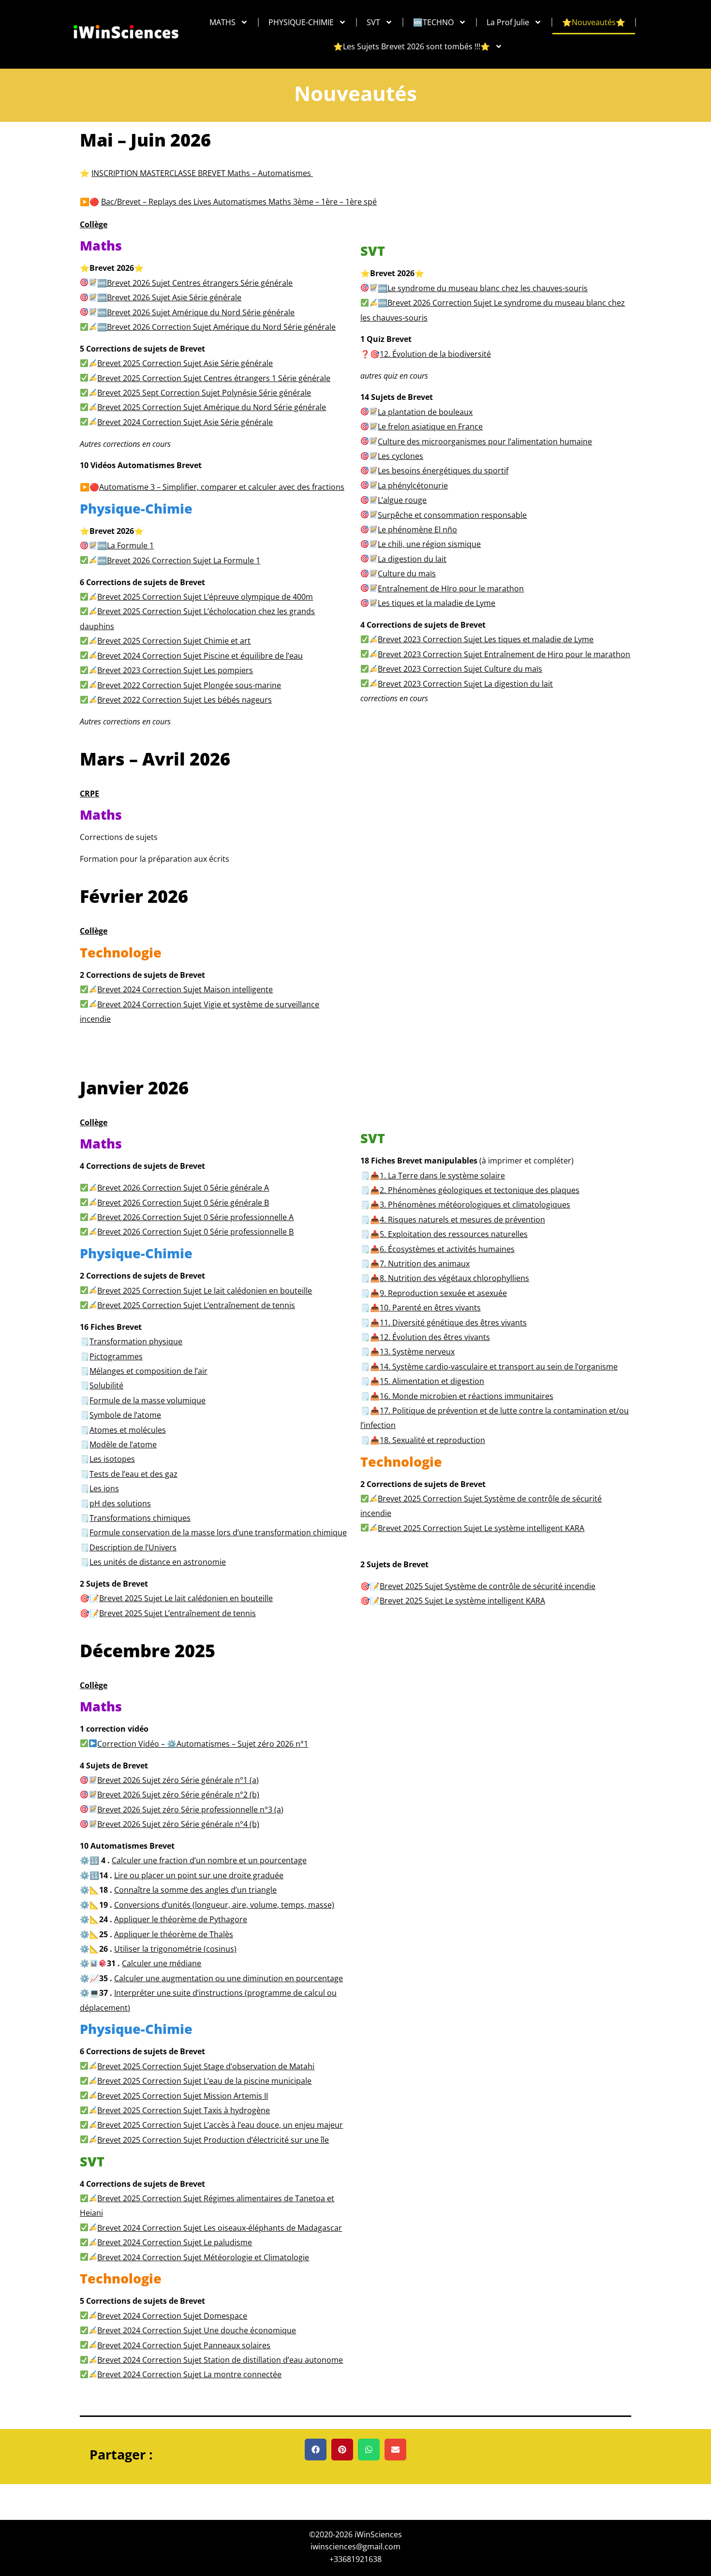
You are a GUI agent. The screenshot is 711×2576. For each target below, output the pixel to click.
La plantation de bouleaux (425, 412)
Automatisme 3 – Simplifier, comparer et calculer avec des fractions (222, 487)
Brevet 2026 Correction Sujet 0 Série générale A (183, 1188)
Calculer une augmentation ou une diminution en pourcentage (229, 1978)
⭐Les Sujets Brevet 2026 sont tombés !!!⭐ (412, 46)
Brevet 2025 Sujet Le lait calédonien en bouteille (186, 1598)
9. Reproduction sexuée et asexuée (443, 1293)
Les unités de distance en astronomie (158, 1562)
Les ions (104, 1488)
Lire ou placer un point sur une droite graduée (199, 1875)
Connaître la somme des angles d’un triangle (195, 1890)
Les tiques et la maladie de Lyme (437, 603)
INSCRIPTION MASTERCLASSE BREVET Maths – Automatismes (202, 173)
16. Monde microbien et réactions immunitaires (467, 1396)
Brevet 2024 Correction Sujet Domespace (172, 2316)
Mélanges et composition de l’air (148, 1371)
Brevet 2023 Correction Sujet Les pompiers (175, 670)
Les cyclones (400, 456)
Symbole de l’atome (125, 1415)
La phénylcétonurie (413, 486)
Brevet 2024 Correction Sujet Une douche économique (197, 2330)
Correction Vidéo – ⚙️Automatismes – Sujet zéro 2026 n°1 (203, 1744)
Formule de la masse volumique (148, 1400)
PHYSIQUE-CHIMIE (301, 22)
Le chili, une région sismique (429, 544)
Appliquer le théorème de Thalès (174, 1934)
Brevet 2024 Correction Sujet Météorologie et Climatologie (203, 2257)
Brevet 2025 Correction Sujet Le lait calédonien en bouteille (205, 1291)
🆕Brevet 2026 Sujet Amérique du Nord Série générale (196, 312)
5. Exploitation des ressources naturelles (454, 1234)
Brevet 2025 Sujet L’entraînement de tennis (178, 1613)
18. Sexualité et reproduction (432, 1440)
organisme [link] (598, 1367)
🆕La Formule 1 (126, 545)
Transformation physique (136, 1341)
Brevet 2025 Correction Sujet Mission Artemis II (183, 2096)
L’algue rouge (402, 500)
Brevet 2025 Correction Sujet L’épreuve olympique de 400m (205, 597)
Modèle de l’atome (123, 1444)
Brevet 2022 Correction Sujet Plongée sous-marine (189, 685)
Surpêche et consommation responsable (452, 515)
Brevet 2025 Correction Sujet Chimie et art (174, 641)
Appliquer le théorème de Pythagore (181, 1919)
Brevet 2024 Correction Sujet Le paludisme (175, 2242)
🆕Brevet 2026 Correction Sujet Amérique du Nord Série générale (216, 327)
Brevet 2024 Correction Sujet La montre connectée (189, 2374)
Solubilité (106, 1385)
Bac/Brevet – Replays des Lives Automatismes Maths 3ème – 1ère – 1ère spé (239, 202)
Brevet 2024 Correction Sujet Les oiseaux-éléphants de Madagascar (220, 2228)
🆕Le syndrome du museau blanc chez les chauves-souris (483, 288)
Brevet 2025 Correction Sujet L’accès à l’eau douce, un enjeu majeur (220, 2125)
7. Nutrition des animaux (425, 1264)
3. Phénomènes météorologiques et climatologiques (475, 1205)
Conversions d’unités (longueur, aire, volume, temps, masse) (224, 1905)
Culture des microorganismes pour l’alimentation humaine (485, 442)
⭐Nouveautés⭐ (594, 22)
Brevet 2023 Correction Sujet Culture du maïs (460, 669)
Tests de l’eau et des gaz (133, 1474)
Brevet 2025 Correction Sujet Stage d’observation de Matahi (206, 2066)
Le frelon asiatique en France (430, 427)
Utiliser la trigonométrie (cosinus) (175, 1949)
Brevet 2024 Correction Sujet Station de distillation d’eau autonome (220, 2360)
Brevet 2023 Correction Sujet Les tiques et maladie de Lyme (486, 639)
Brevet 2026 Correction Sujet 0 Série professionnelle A (195, 1217)
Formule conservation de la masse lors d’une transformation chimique (218, 1532)
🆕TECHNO (433, 22)
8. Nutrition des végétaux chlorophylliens (454, 1278)
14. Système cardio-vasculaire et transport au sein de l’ (499, 1367)
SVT (373, 22)
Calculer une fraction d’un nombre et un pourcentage (209, 1860)
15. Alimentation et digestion (432, 1381)
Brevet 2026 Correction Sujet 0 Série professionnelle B (195, 1232)
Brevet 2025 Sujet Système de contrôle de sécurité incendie (488, 1586)
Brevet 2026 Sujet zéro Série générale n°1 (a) (178, 1780)
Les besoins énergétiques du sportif (443, 471)
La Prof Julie (508, 22)
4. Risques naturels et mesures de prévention (462, 1220)
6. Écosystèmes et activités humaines (447, 1249)
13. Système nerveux (417, 1352)
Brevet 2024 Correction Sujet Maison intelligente (185, 989)
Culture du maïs (407, 574)
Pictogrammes (116, 1356)
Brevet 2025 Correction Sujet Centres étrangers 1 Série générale (214, 378)
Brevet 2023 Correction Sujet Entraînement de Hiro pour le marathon (504, 654)
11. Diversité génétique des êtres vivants (453, 1323)
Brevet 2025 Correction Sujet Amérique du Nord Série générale (212, 407)
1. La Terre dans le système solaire (442, 1176)
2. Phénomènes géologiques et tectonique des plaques (480, 1190)
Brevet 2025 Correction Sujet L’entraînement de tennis (196, 1305)
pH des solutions (120, 1503)
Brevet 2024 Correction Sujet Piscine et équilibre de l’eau (200, 656)
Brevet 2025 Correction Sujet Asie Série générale (185, 363)
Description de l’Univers (133, 1547)
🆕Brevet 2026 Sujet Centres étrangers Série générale (195, 283)
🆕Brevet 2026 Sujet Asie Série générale (169, 297)
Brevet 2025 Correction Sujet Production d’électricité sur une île (213, 2140)
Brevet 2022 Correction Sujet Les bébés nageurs (185, 700)
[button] (316, 2450)
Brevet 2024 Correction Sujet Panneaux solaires (184, 2345)
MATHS (222, 22)
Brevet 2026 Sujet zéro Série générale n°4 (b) (178, 1824)
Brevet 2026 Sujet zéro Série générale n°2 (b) (178, 1795)
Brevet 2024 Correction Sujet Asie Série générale (185, 422)
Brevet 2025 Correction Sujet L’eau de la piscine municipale (204, 2081)
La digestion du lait (412, 559)
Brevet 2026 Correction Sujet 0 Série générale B (183, 1203)
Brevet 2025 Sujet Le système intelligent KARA (462, 1601)
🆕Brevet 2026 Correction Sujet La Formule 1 (179, 560)
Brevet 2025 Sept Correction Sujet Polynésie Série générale (204, 393)
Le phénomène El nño (417, 530)
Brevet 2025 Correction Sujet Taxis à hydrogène (184, 2110)
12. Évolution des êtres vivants (435, 1337)
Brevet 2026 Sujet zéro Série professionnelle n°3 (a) (190, 1810)
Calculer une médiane (162, 1963)
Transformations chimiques (140, 1518)
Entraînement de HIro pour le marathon (451, 589)
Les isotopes (112, 1459)
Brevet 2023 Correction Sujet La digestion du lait (465, 684)
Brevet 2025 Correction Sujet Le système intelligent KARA (481, 1528)
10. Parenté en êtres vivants (430, 1308)
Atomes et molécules (128, 1430)
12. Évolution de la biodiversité (435, 354)
